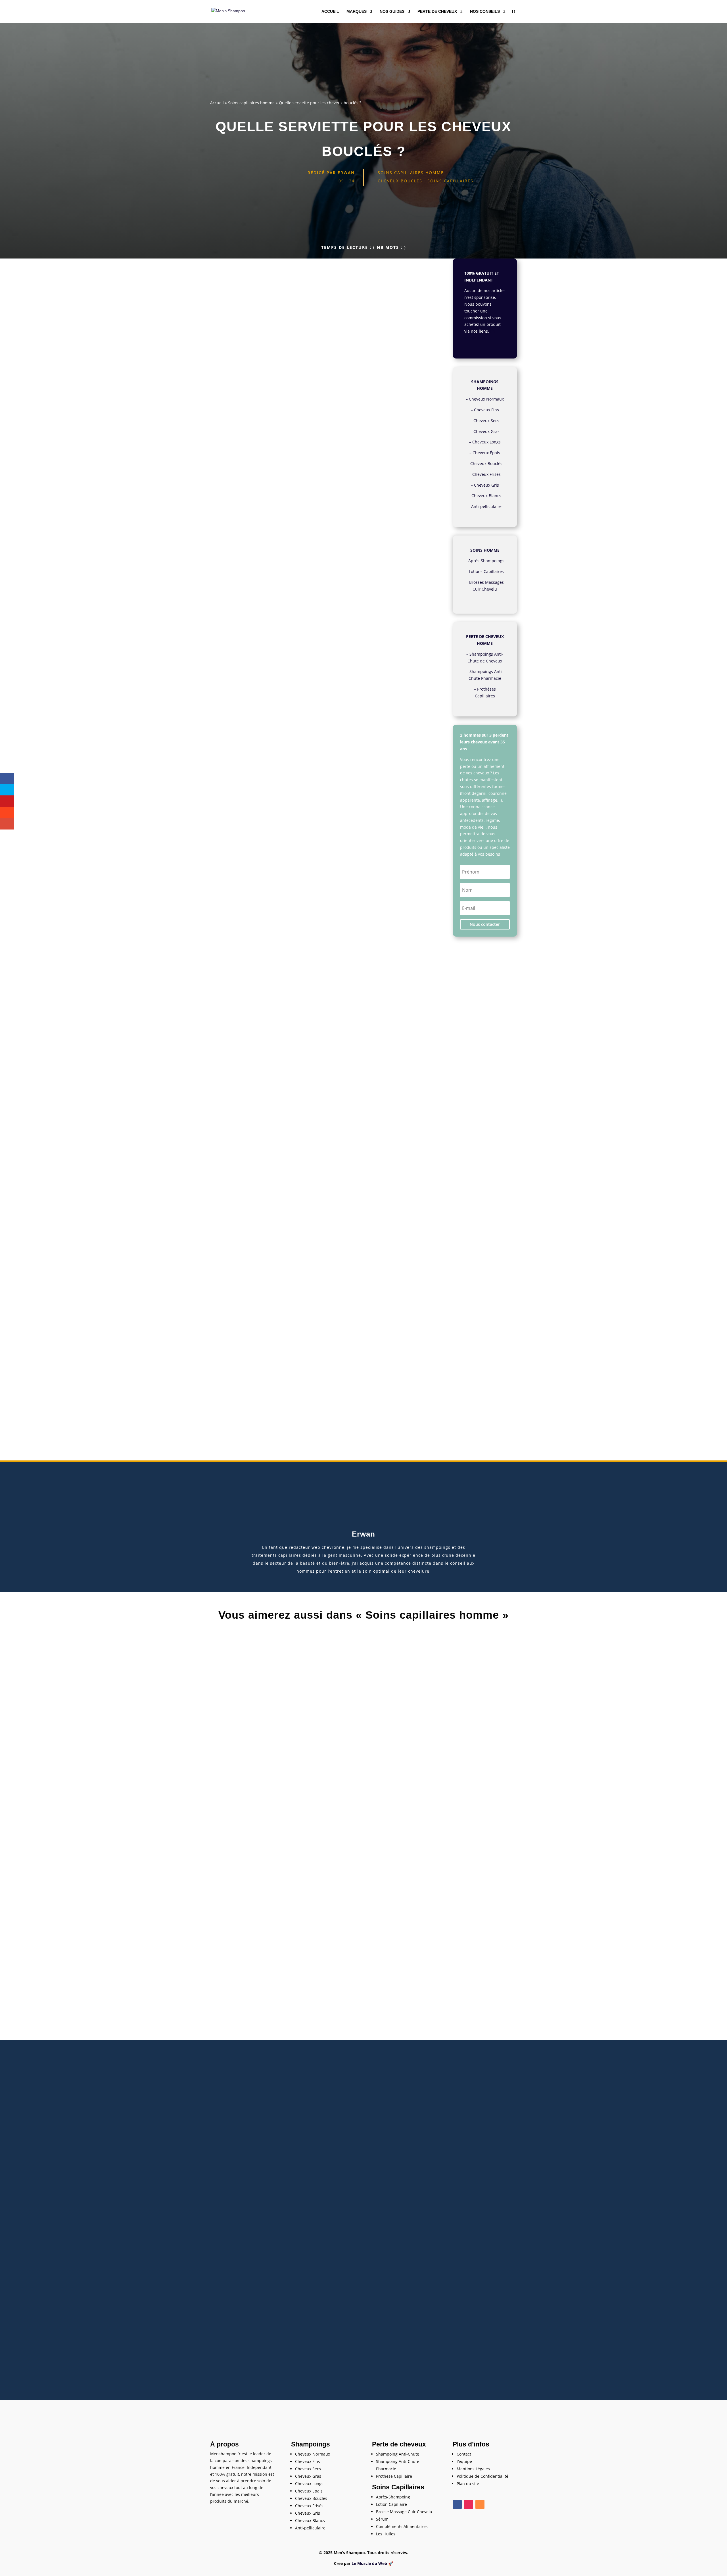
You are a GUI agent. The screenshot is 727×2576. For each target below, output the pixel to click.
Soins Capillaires (398, 2487)
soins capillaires (450, 181)
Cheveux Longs (486, 442)
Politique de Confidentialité (482, 2476)
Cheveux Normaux (486, 399)
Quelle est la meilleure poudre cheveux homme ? (363, 2090)
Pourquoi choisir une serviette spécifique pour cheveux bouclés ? (272, 351)
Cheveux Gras (486, 431)
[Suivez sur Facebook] (457, 2504)
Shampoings (311, 2444)
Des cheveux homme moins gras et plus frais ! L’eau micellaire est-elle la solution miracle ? (364, 2343)
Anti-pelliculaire (486, 506)
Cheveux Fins (486, 410)
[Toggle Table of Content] (424, 343)
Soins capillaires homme (251, 103)
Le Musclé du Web (369, 2563)
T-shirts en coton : (238, 374)
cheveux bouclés (400, 181)
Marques (357, 12)
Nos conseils (485, 12)
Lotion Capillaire (391, 2504)
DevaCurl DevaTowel (231, 772)
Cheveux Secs (486, 421)
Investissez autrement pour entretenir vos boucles (260, 392)
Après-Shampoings (486, 561)
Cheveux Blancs (486, 496)
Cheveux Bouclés (486, 463)
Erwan (346, 173)
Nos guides (392, 12)
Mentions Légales (473, 2469)
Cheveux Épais (486, 453)
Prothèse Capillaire (394, 2476)
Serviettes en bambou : (242, 368)
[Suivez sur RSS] (480, 2504)
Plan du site (468, 2484)
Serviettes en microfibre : (243, 363)
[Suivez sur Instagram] (469, 2504)
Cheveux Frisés (486, 474)
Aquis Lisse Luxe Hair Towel (237, 890)
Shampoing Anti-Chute (398, 2454)
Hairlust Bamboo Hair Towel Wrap (244, 1042)
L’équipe (464, 2461)
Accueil (330, 12)
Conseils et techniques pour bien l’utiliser (251, 380)
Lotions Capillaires (486, 571)
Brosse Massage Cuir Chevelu (404, 2512)
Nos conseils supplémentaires (242, 386)
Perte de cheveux (437, 12)
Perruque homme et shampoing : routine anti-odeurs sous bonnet (363, 1837)
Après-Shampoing (393, 2497)
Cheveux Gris (486, 485)
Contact (464, 2454)
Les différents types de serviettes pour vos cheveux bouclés (267, 357)
